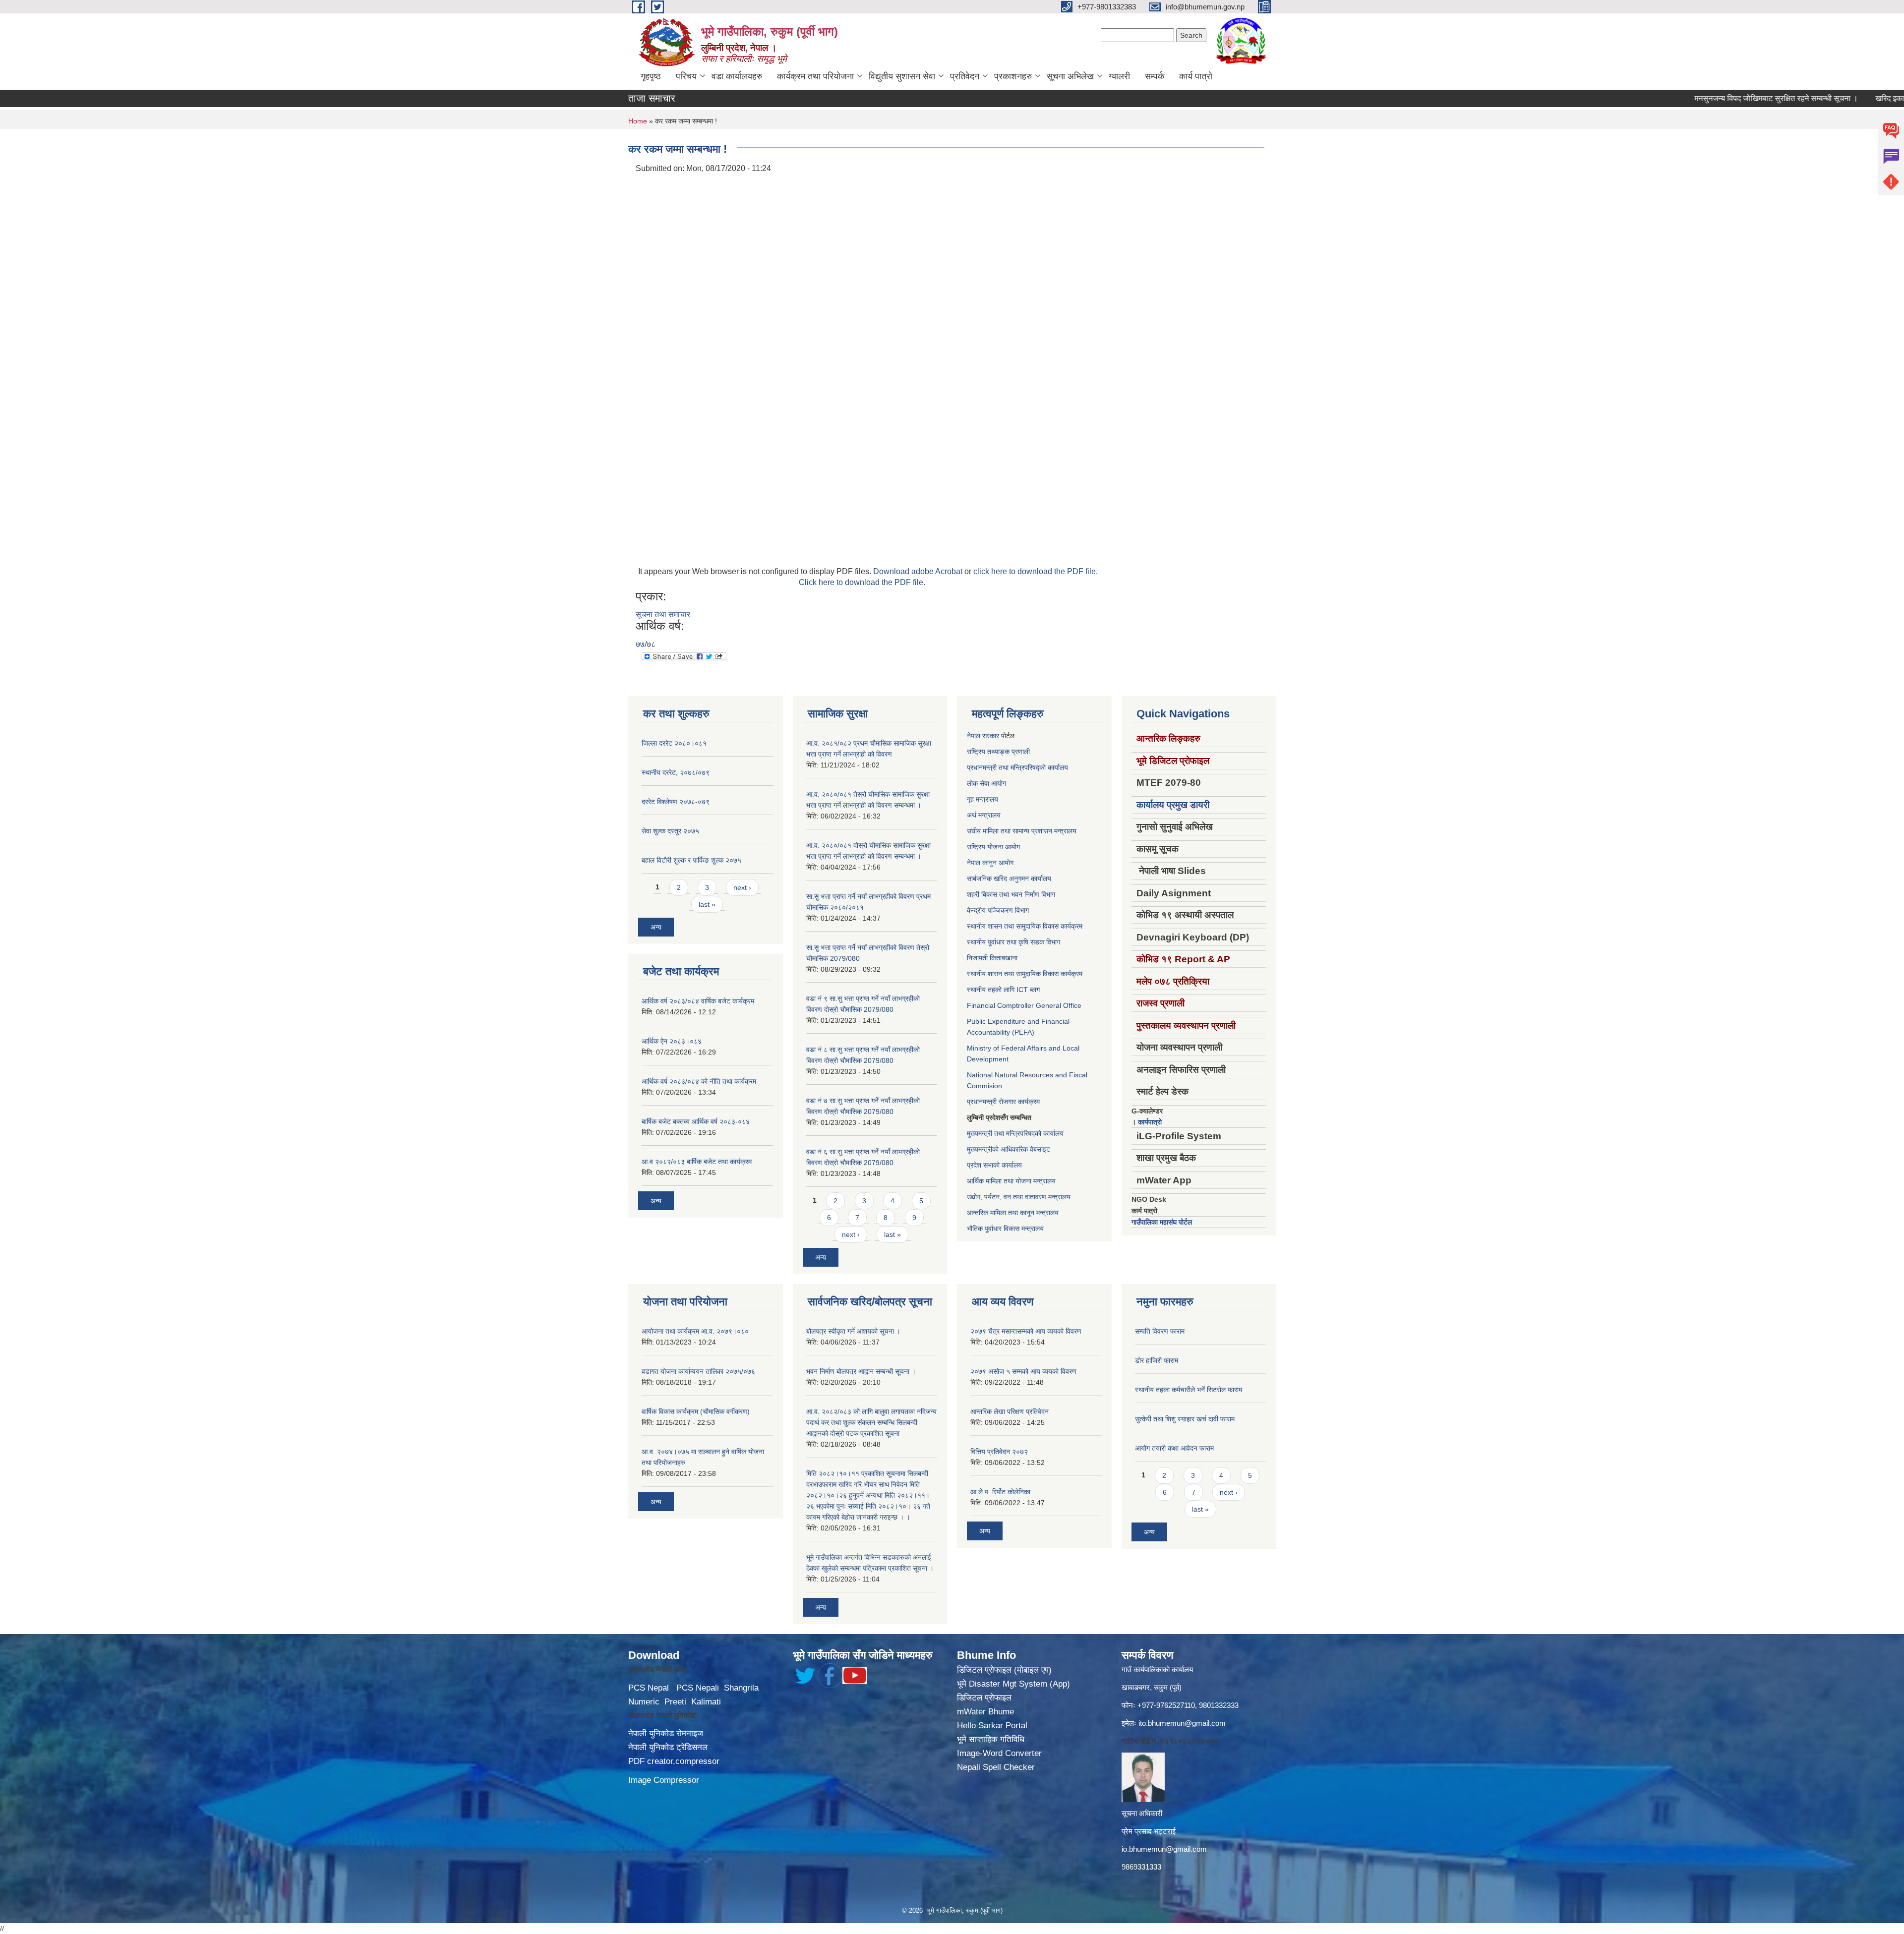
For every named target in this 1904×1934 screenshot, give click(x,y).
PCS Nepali (698, 1688)
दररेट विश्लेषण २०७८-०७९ (676, 802)
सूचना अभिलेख (1070, 76)
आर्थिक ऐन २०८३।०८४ (672, 1041)
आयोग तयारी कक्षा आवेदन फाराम (1174, 1448)
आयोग (999, 783)
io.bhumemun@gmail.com (1164, 1849)
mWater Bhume (985, 1712)
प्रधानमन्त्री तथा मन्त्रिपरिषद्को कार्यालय (1017, 767)
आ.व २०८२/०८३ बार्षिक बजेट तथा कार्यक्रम (697, 1162)
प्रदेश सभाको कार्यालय (994, 1165)
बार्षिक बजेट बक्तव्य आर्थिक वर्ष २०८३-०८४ (696, 1121)
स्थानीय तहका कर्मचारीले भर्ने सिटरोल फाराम (1189, 1390)
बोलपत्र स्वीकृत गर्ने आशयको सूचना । (853, 1331)
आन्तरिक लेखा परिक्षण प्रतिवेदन (1010, 1411)
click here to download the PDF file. (1036, 571)
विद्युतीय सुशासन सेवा (902, 76)
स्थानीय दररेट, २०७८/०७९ (676, 772)
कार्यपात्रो (1150, 1122)
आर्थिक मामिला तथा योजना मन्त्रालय (1011, 1181)
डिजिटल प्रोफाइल (984, 1698)
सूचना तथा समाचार (663, 615)
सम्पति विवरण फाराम (1160, 1331)
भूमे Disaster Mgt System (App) (1013, 1684)
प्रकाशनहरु (1013, 76)
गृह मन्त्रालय (982, 799)
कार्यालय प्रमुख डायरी (1173, 805)
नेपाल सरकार (983, 736)
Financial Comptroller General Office (1024, 1005)
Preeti (675, 1702)
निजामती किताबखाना (992, 958)
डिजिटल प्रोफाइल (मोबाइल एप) (1004, 1670)
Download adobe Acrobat (919, 571)
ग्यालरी (1119, 76)
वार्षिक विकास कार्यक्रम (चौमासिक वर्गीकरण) (696, 1411)
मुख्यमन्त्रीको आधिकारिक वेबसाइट (1009, 1149)
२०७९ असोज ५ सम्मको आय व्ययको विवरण (1023, 1371)
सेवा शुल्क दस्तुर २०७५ (670, 831)
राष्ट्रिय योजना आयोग (993, 847)
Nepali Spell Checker (996, 1767)
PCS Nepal (649, 1688)
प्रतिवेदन (965, 76)
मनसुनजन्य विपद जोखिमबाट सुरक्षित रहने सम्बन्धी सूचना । (1710, 98)
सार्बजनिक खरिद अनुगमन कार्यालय (1009, 879)
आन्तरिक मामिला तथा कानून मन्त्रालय (1013, 1213)
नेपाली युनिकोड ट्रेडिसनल (668, 1747)
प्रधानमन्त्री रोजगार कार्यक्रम (1003, 1102)
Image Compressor (664, 1780)
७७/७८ (646, 644)
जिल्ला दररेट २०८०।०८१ (674, 743)
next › (742, 887)
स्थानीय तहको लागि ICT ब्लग (1003, 990)
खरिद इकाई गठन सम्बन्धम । (1848, 98)
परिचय (686, 76)
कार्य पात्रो (1196, 76)
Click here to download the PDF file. (862, 582)
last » (707, 904)
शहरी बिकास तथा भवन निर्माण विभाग (1011, 894)
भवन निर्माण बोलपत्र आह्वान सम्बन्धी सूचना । (861, 1371)
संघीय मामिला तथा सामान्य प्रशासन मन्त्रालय (1022, 831)
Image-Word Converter (999, 1753)
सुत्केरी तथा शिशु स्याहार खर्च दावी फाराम (1185, 1419)
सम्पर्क (1155, 76)
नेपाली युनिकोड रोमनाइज (666, 1733)
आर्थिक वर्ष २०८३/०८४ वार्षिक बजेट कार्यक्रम (698, 1001)
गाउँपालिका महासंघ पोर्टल (1162, 1222)
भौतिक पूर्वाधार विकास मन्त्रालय (1005, 1229)
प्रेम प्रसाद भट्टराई (1149, 1831)
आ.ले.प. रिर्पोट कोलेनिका (1000, 1492)
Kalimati (706, 1702)
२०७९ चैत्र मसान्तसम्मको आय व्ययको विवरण (1026, 1331)
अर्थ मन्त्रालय (984, 815)
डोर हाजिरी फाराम (1157, 1360)
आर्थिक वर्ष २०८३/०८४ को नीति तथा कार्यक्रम (699, 1081)
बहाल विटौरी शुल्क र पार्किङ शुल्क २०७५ (691, 860)
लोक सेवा (979, 783)
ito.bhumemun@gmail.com (1182, 1723)
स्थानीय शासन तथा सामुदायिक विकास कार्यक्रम (1025, 926)
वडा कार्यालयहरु (737, 76)
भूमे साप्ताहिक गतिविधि (991, 1739)
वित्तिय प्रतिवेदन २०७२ (999, 1452)
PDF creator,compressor (674, 1761)
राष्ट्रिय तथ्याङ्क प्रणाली (998, 752)
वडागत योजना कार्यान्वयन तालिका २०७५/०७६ (698, 1371)
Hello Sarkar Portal (992, 1726)
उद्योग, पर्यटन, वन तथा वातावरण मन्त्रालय (1019, 1197)
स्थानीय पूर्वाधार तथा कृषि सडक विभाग (1013, 942)
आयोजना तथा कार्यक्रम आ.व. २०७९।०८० (695, 1331)
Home (638, 121)
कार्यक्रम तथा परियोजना (815, 76)
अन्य (656, 927)
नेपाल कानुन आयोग (990, 863)
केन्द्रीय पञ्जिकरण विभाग (998, 910)
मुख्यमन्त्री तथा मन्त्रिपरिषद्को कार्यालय (1015, 1133)
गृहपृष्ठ (651, 76)
